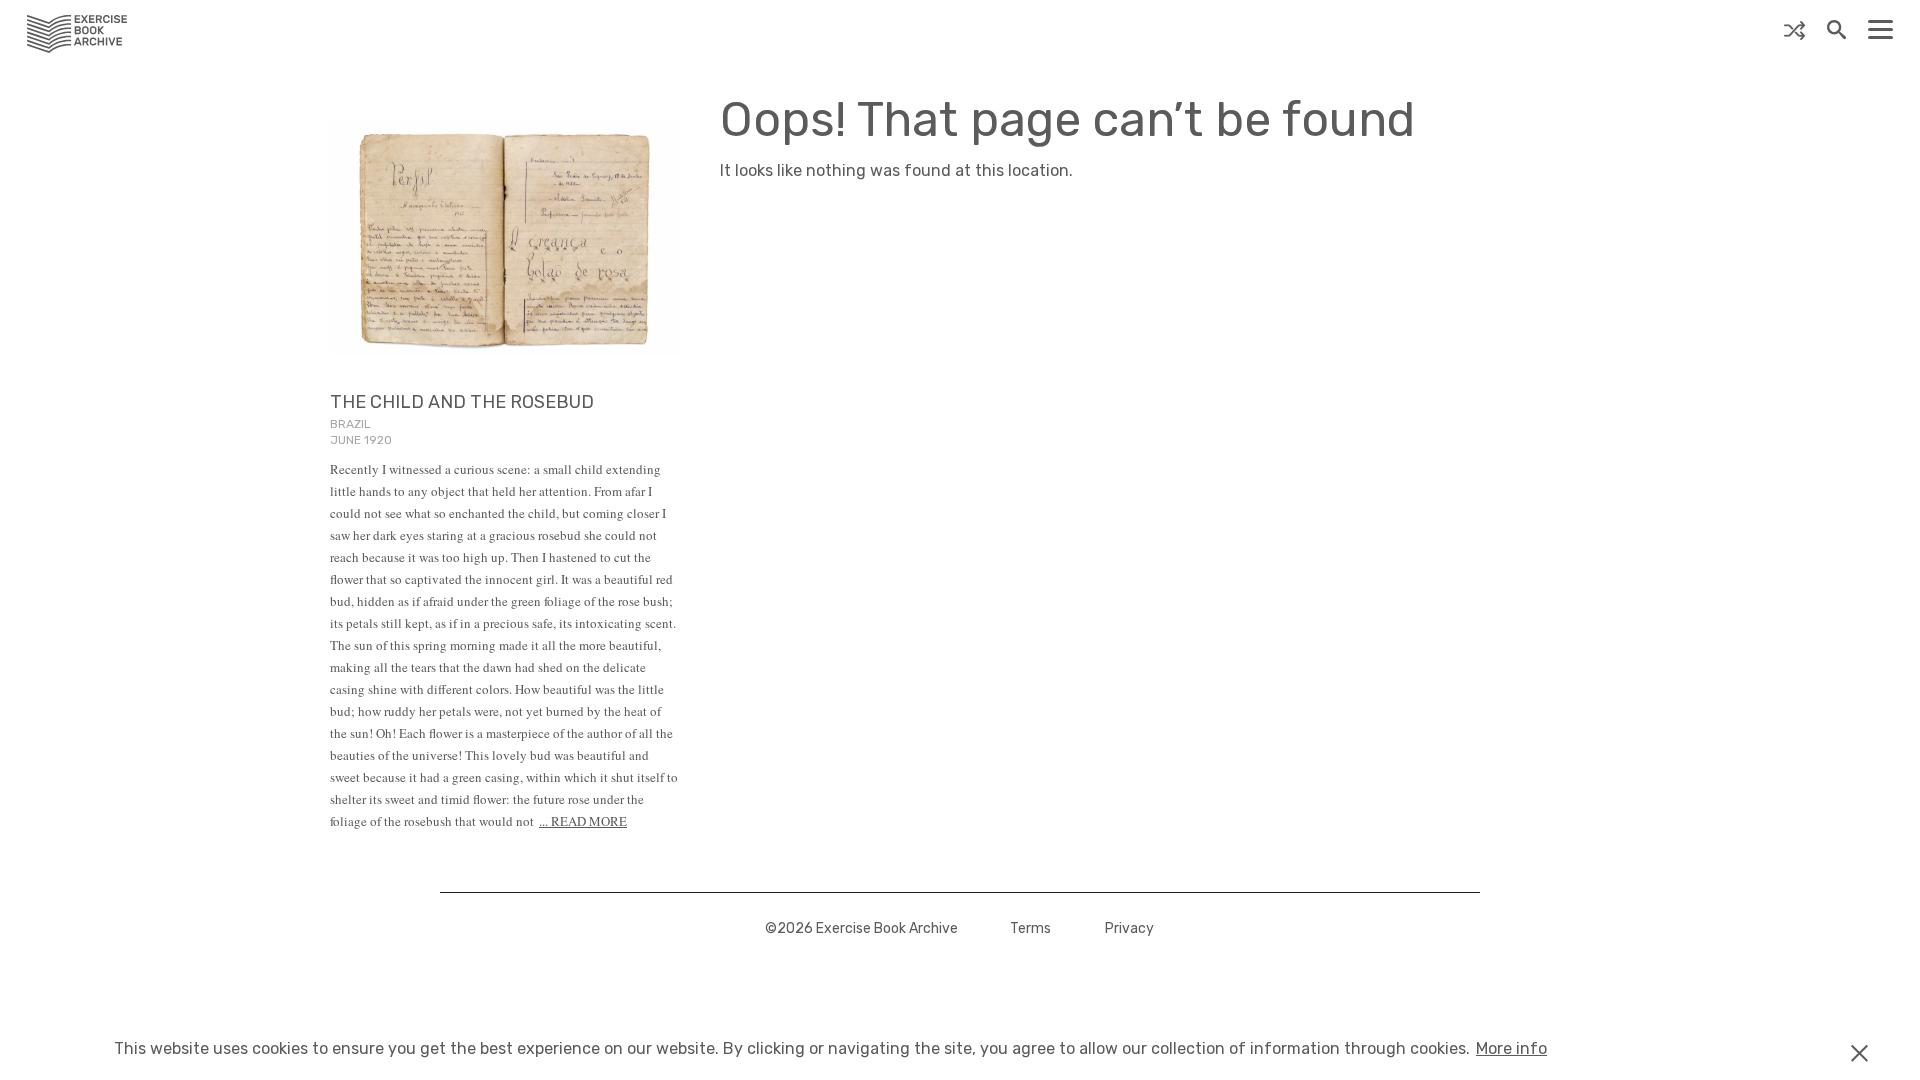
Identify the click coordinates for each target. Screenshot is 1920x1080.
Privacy (1129, 928)
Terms (1030, 928)
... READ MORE (583, 821)
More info (1511, 1048)
